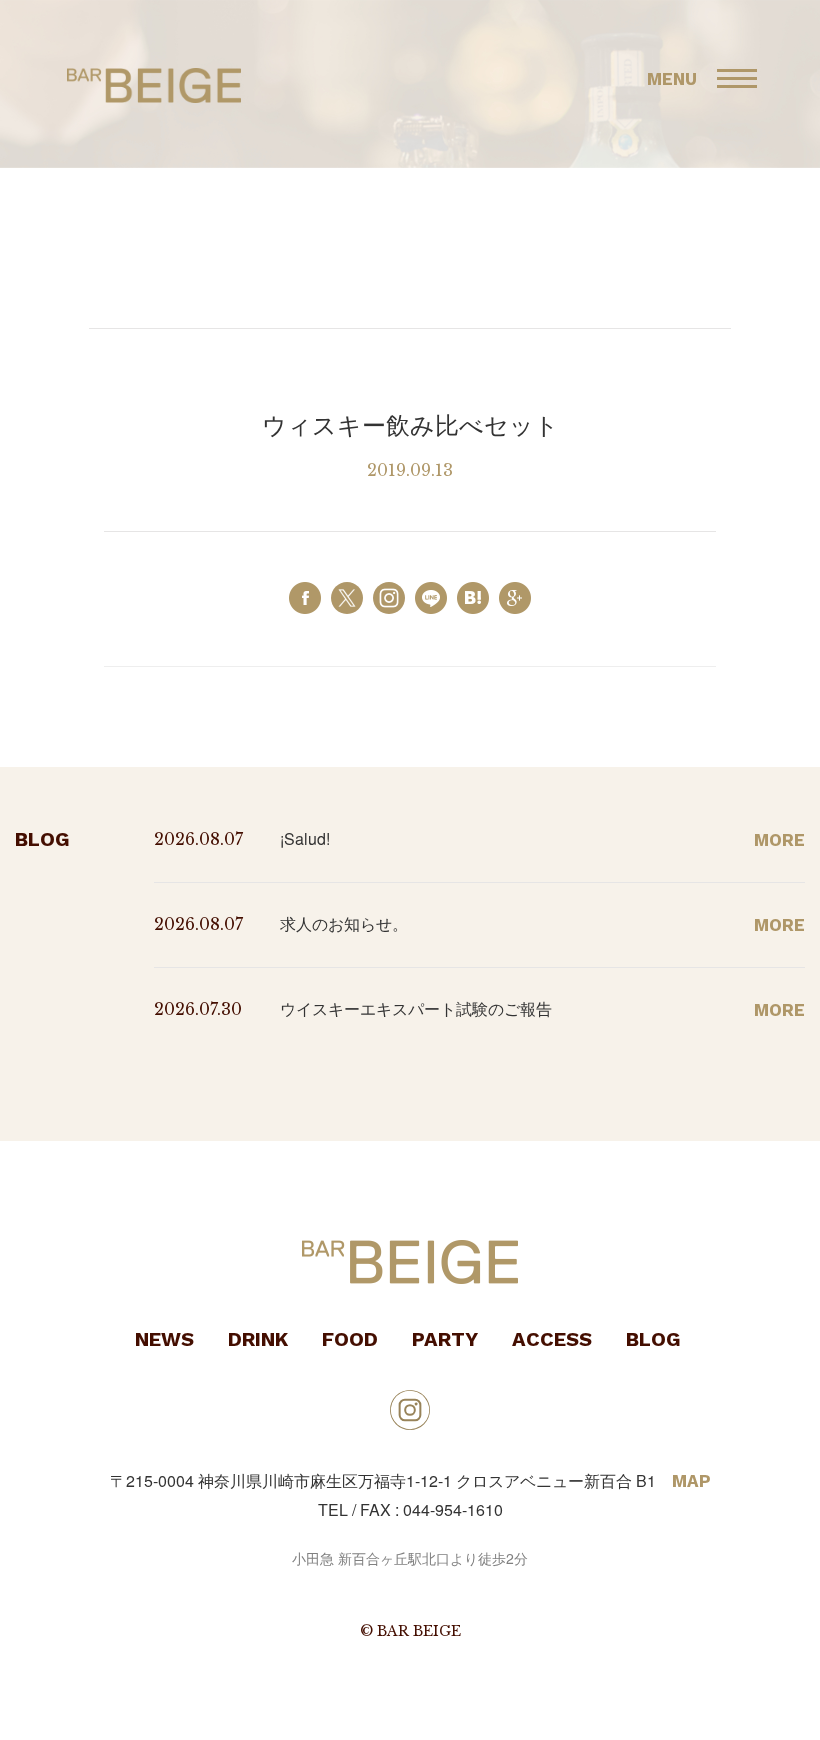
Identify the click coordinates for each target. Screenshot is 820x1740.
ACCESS (552, 1339)
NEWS (164, 1339)
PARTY (445, 1339)
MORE (779, 840)
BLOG (653, 1339)
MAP (691, 1481)
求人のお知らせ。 (344, 923)
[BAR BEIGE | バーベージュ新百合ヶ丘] (473, 596)
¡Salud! (305, 838)
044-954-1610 (453, 1509)
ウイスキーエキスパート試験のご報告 (416, 1008)
